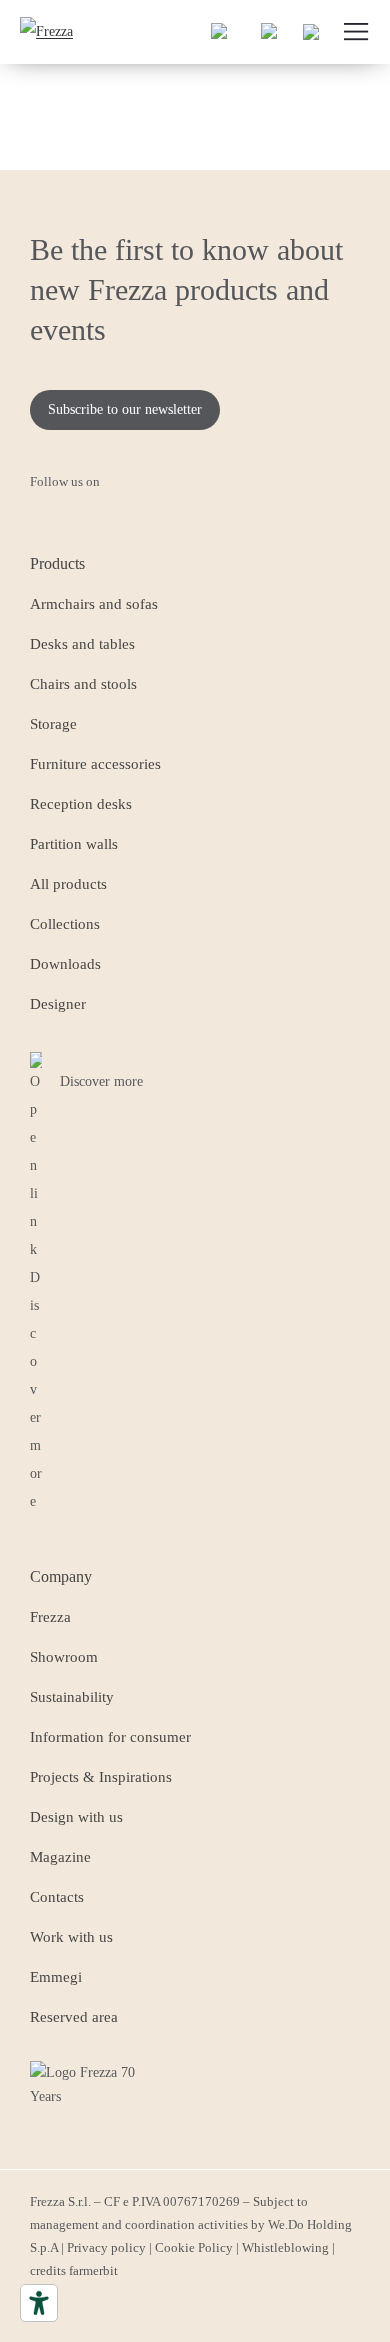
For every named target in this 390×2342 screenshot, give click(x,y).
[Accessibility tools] (39, 2303)
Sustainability (72, 1697)
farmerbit (93, 2270)
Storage (53, 724)
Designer (58, 1004)
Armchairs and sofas (94, 604)
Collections (65, 924)
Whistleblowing (285, 2247)
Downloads (65, 964)
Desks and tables (82, 644)
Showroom (64, 1657)
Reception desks (81, 804)
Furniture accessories (95, 764)
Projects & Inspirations (101, 1777)
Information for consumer (110, 1737)
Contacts (57, 1897)
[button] (220, 32)
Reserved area (74, 2017)
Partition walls (74, 844)
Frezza (50, 1617)
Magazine (60, 1857)
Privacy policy (106, 2247)
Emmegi (56, 1977)
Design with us (76, 1817)
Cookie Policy (194, 2247)
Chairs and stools (83, 684)
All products (68, 884)
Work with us (71, 1937)
